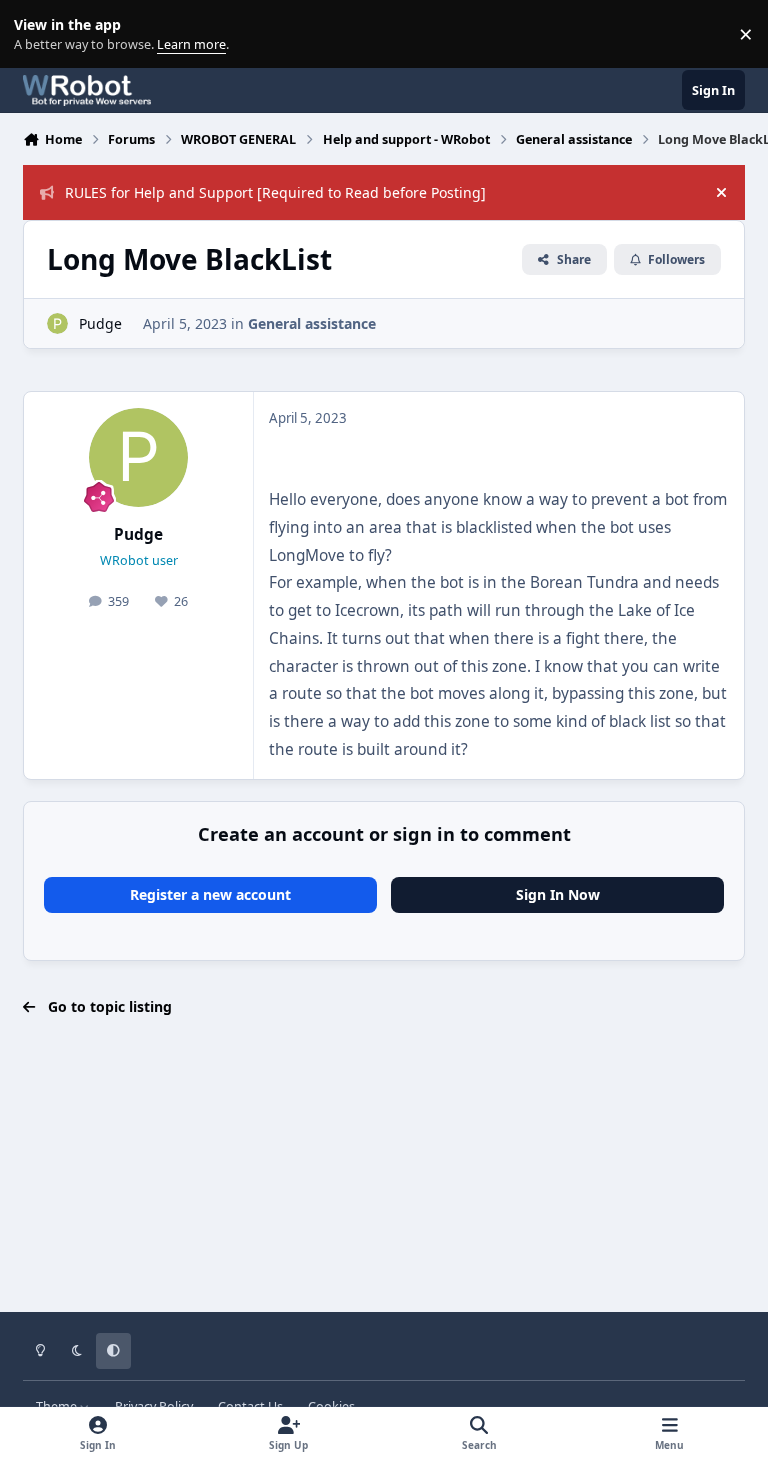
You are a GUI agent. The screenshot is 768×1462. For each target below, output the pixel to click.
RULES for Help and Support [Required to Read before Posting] (275, 192)
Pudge (100, 323)
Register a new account (210, 894)
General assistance (312, 323)
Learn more (38, 34)
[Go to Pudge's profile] (57, 323)
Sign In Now (558, 894)
